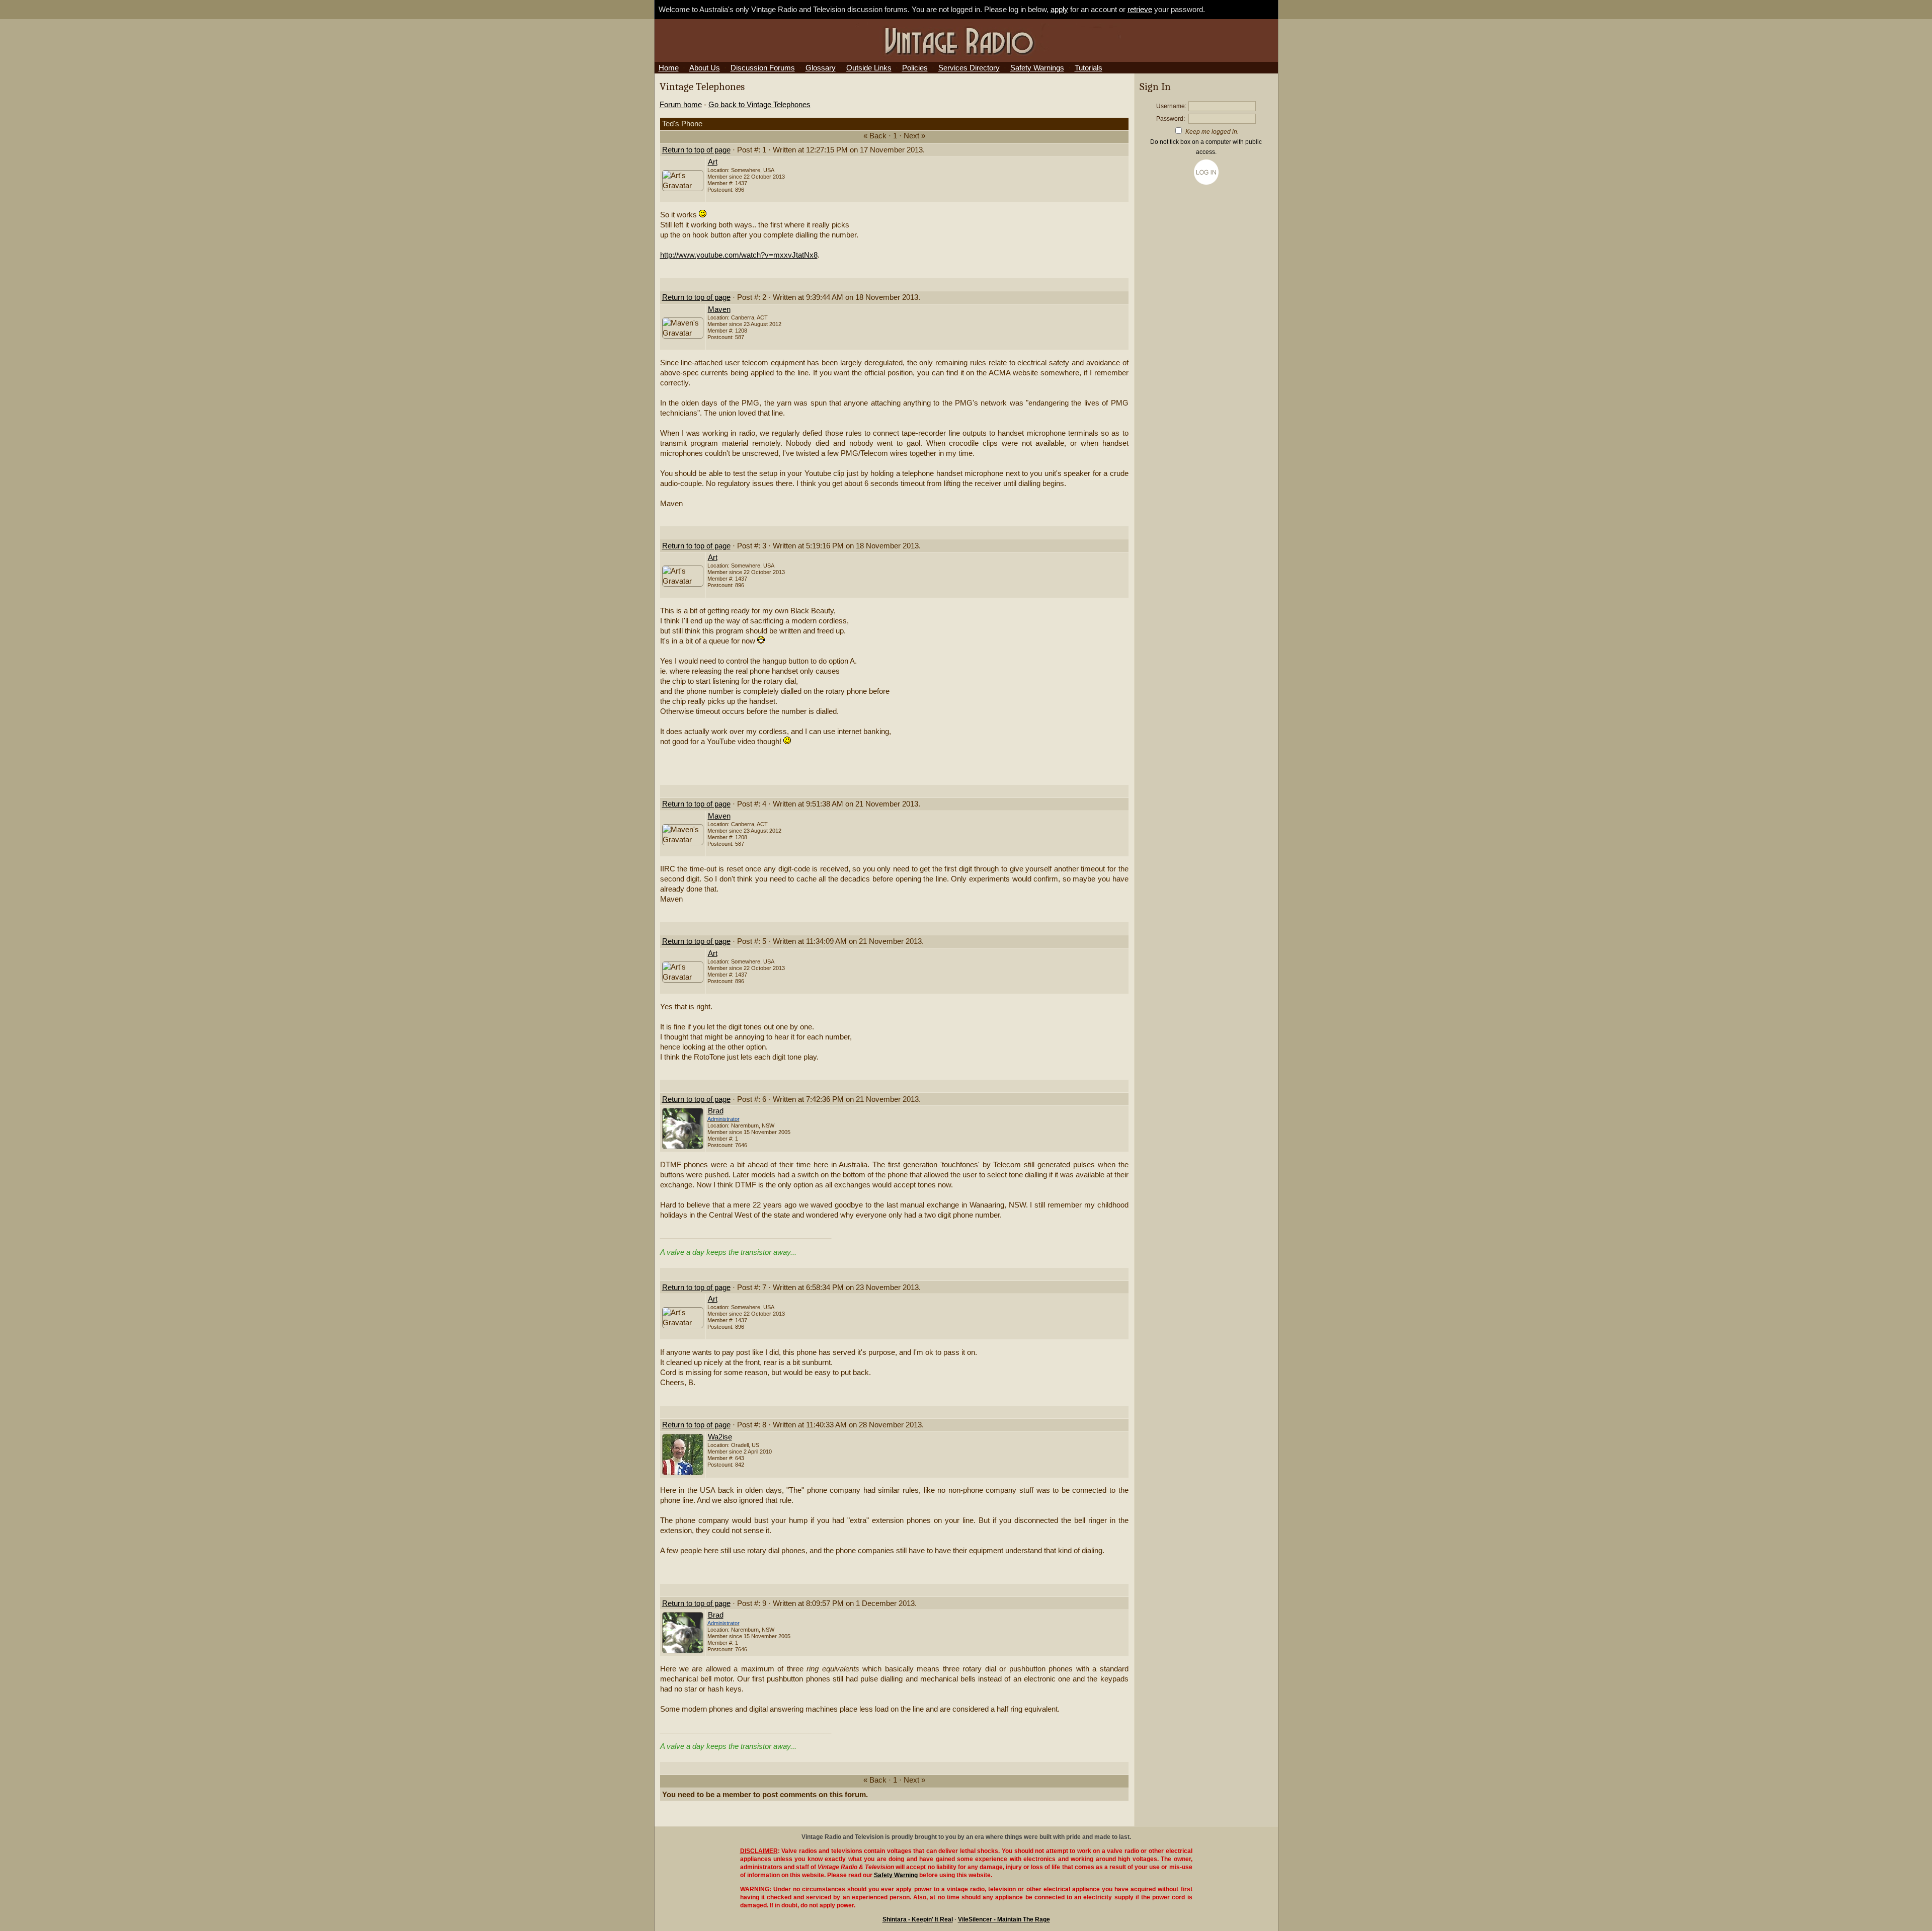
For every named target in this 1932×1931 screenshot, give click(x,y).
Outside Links (869, 68)
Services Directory (969, 68)
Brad (716, 1111)
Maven (719, 309)
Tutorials (1089, 68)
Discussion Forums (763, 68)
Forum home (681, 105)
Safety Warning (896, 1875)
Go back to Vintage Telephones (759, 105)
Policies (915, 68)
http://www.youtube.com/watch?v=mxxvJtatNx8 (739, 255)
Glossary (821, 68)
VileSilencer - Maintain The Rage (1004, 1919)
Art (713, 162)
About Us (705, 68)
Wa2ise (720, 1437)
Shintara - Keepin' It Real (918, 1919)
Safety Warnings (1037, 68)
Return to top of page (696, 150)
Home (669, 68)
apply (1059, 10)
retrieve (1140, 10)
